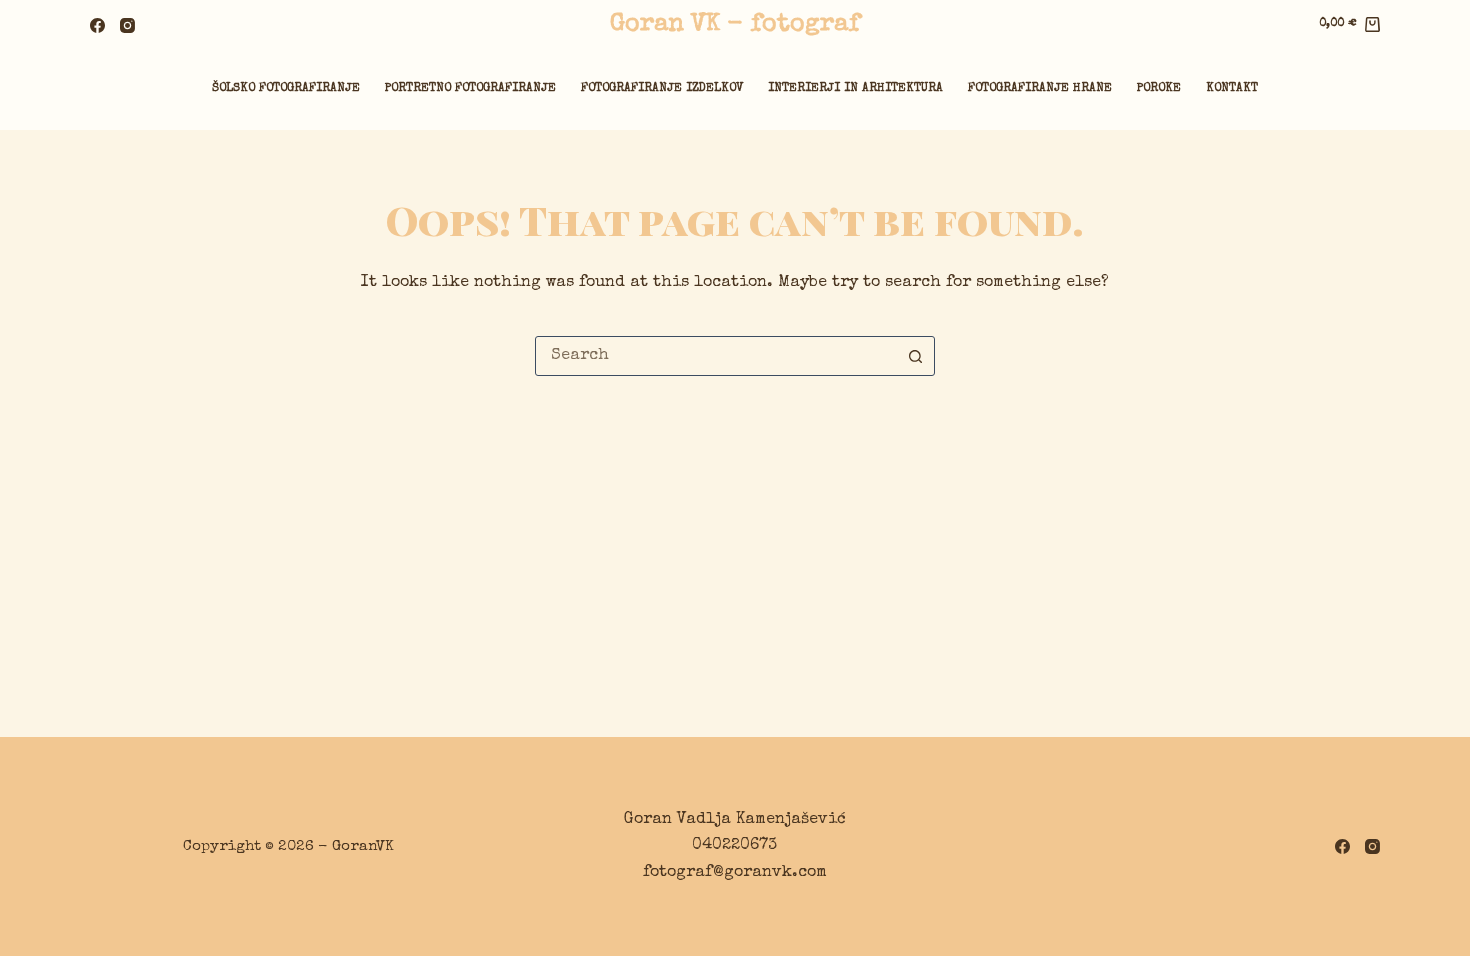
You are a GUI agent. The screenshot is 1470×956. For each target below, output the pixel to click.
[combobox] (716, 356)
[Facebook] (97, 25)
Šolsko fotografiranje (286, 89)
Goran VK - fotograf (735, 24)
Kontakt (1232, 89)
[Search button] (915, 356)
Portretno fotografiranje (470, 89)
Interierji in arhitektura (855, 89)
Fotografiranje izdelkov (662, 89)
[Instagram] (127, 25)
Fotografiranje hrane (1040, 89)
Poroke (1159, 89)
